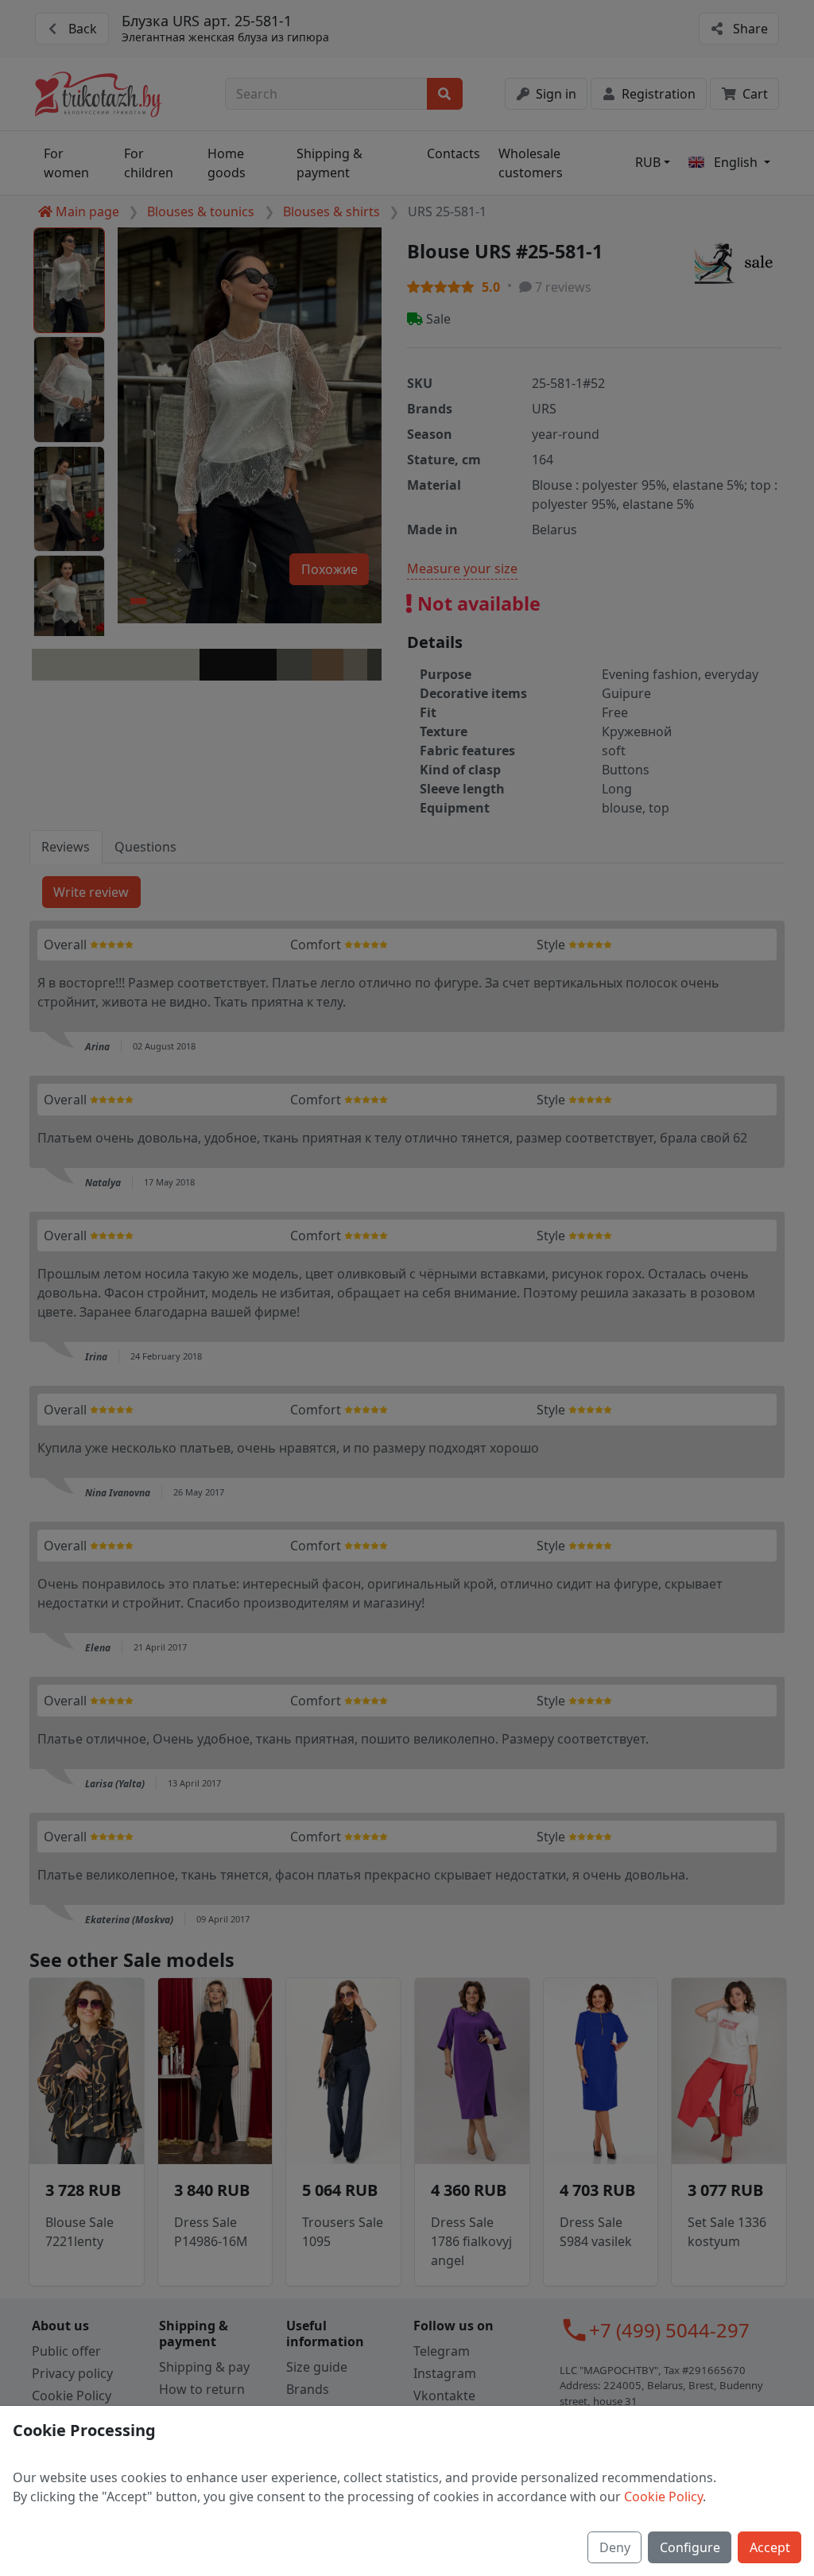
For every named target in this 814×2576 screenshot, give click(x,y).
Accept (770, 2547)
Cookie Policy (663, 2496)
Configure (690, 2547)
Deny (615, 2547)
